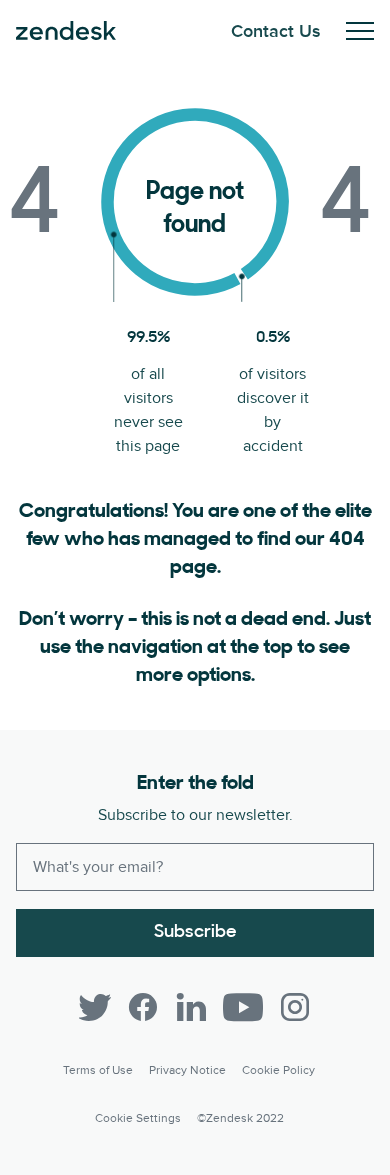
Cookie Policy (278, 1070)
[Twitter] (95, 1007)
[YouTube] (243, 1007)
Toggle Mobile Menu (360, 31)
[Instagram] (295, 1007)
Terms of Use (98, 1070)
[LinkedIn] (191, 1007)
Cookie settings (138, 1118)
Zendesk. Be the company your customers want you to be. (66, 31)
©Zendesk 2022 (240, 1118)
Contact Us (276, 31)
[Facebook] (143, 1007)
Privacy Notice (187, 1070)
